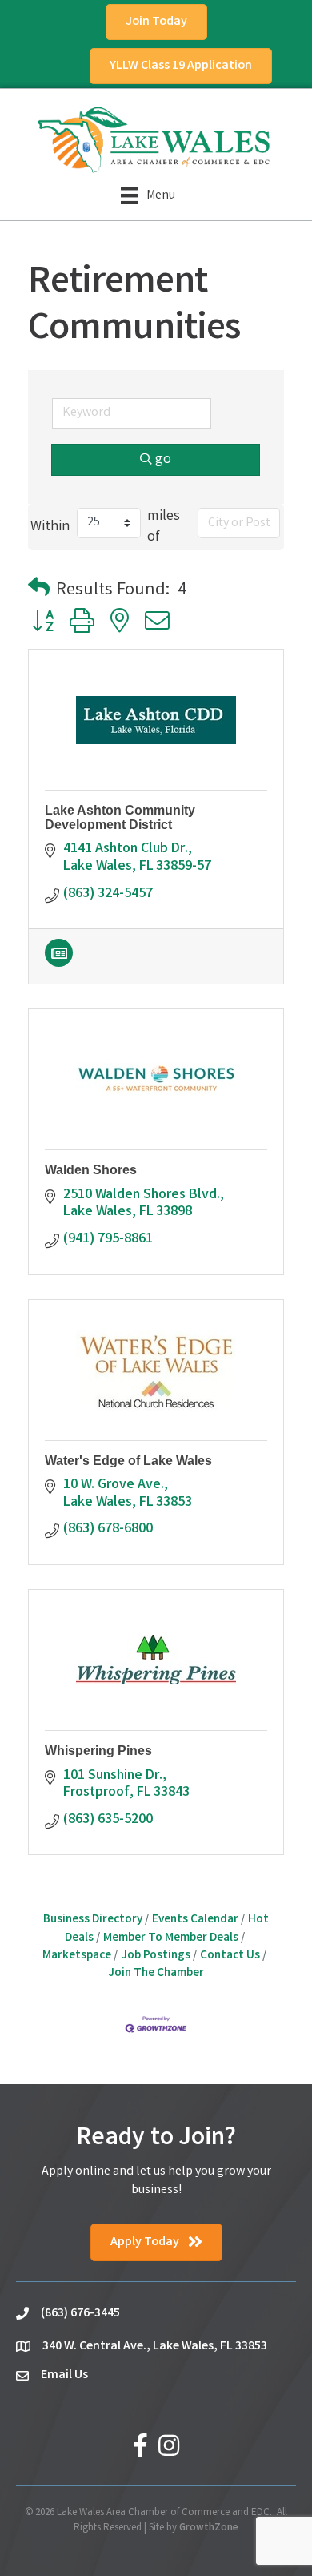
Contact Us (230, 1956)
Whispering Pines (98, 1751)
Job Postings (156, 1956)
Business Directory (93, 1920)
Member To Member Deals (171, 1938)
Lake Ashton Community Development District (120, 817)
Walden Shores (91, 1170)
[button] (39, 591)
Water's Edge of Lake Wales (128, 1461)
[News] (59, 964)
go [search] (163, 460)
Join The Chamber (156, 1974)
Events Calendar (195, 1920)
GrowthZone (209, 2528)
